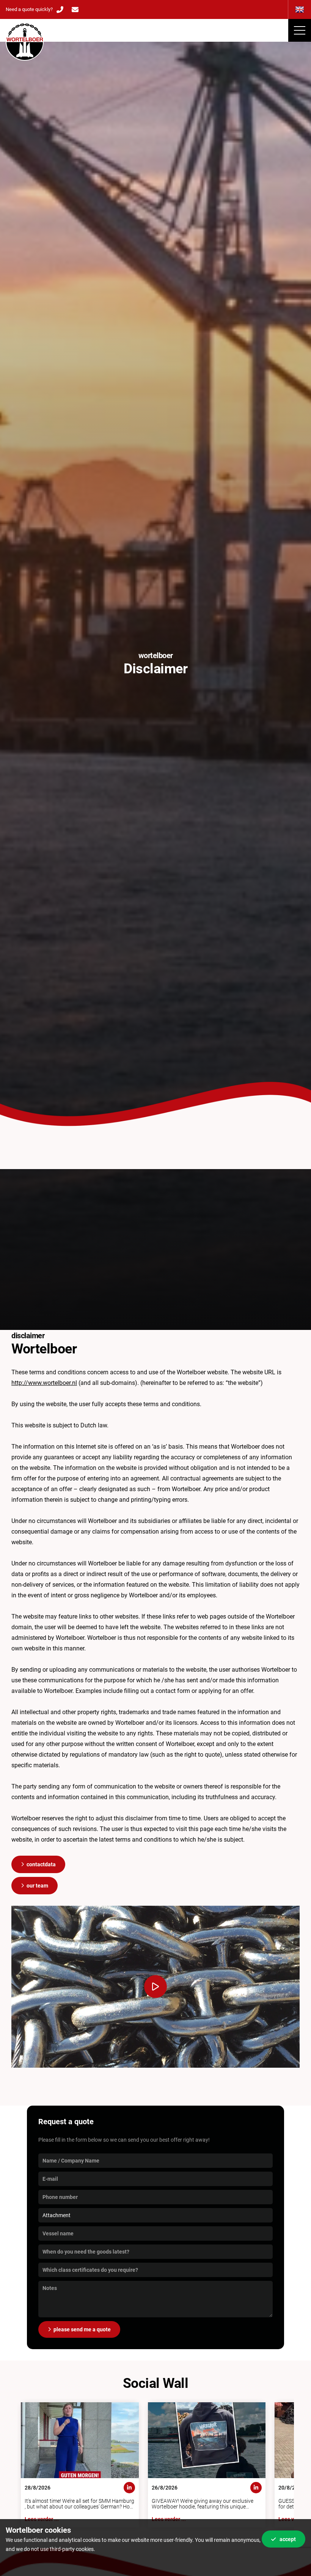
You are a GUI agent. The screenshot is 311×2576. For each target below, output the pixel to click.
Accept (288, 2539)
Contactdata (41, 1864)
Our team (37, 1886)
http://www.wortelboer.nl (44, 1383)
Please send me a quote (82, 2329)
